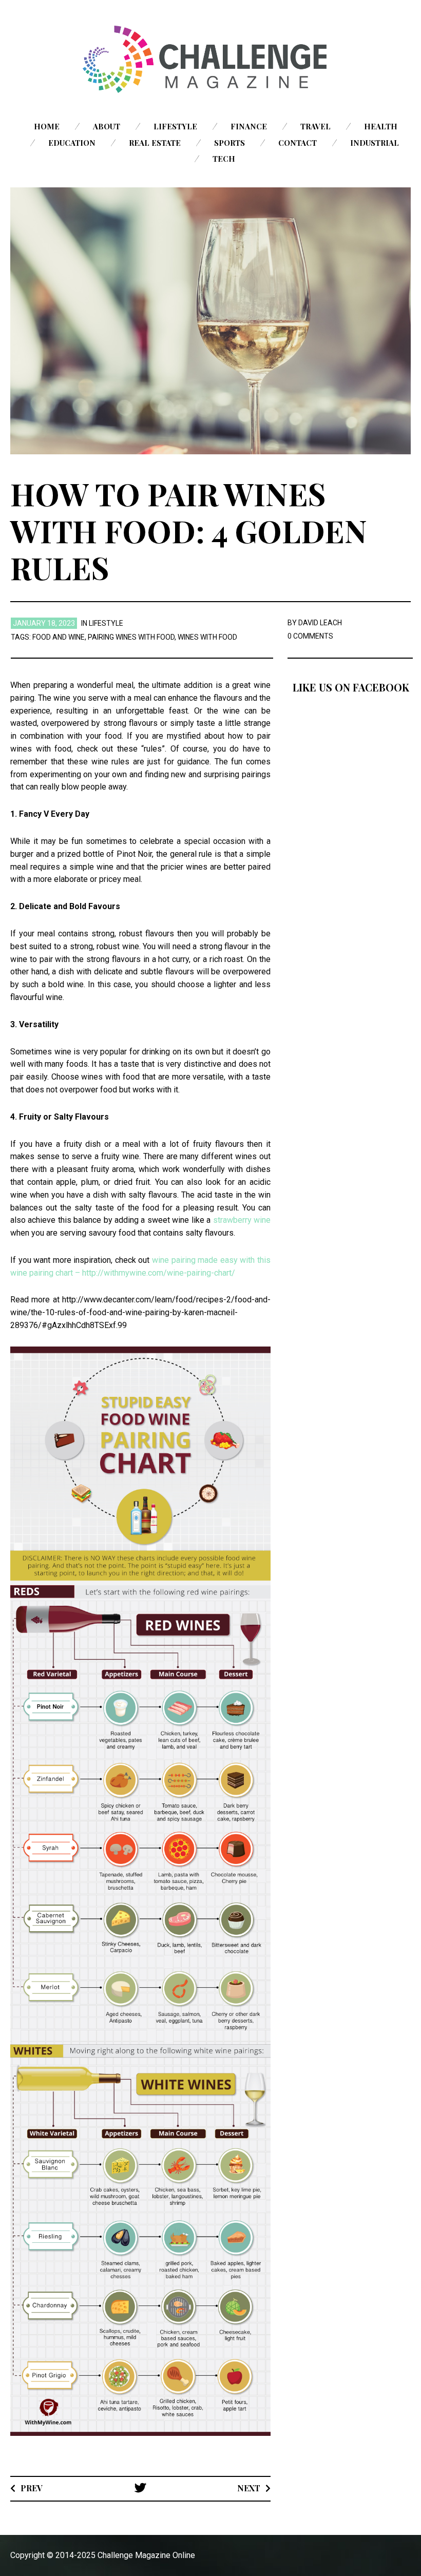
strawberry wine (242, 1220)
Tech (224, 159)
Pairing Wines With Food (131, 637)
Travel (315, 126)
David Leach (320, 623)
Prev (32, 2488)
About (107, 126)
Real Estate (155, 143)
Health (381, 126)
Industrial (375, 143)
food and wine (59, 637)
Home (47, 126)
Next (249, 2488)
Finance (249, 126)
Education (72, 143)
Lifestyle (175, 126)
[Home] (210, 59)
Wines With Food (207, 637)
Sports (229, 143)
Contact (298, 143)
